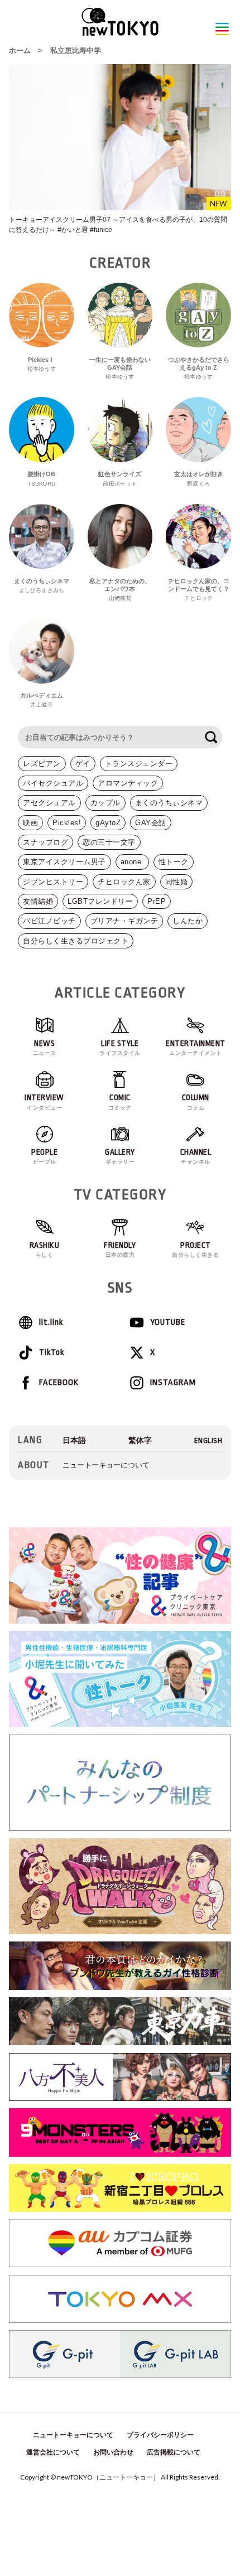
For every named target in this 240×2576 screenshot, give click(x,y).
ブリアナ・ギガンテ (124, 921)
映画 (30, 823)
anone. (132, 862)
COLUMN (196, 1102)
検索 (211, 737)
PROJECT (195, 1250)
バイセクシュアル (53, 783)
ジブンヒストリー (53, 882)
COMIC (120, 1102)
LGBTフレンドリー (100, 901)
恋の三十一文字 (109, 842)
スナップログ (45, 842)
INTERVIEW (44, 1102)
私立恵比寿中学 (76, 50)
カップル (105, 803)
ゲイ (83, 764)
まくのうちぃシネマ (169, 803)
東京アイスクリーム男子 (64, 862)
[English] (208, 1440)
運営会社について (53, 2452)
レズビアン (42, 764)
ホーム (20, 50)
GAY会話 (151, 823)
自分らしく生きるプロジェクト (76, 941)
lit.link (51, 1322)
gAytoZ (108, 823)
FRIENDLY (120, 1250)
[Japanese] (74, 1440)
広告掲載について (174, 2452)
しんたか (188, 921)
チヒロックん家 (124, 882)
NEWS (45, 1048)
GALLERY (120, 1156)
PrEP (157, 901)
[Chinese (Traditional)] (140, 1440)
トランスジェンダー (139, 764)
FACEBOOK (59, 1383)
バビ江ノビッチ (49, 921)
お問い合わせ (113, 2452)
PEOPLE (44, 1156)
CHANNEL (196, 1156)
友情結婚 (38, 901)
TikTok (52, 1352)
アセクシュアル (49, 803)
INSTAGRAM (173, 1383)
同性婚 (177, 882)
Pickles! (67, 823)
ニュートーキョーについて (106, 1465)
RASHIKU (45, 1250)
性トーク (174, 862)
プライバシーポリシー (160, 2435)
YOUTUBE (168, 1322)
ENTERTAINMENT (196, 1048)
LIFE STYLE (120, 1048)
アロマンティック (128, 783)
